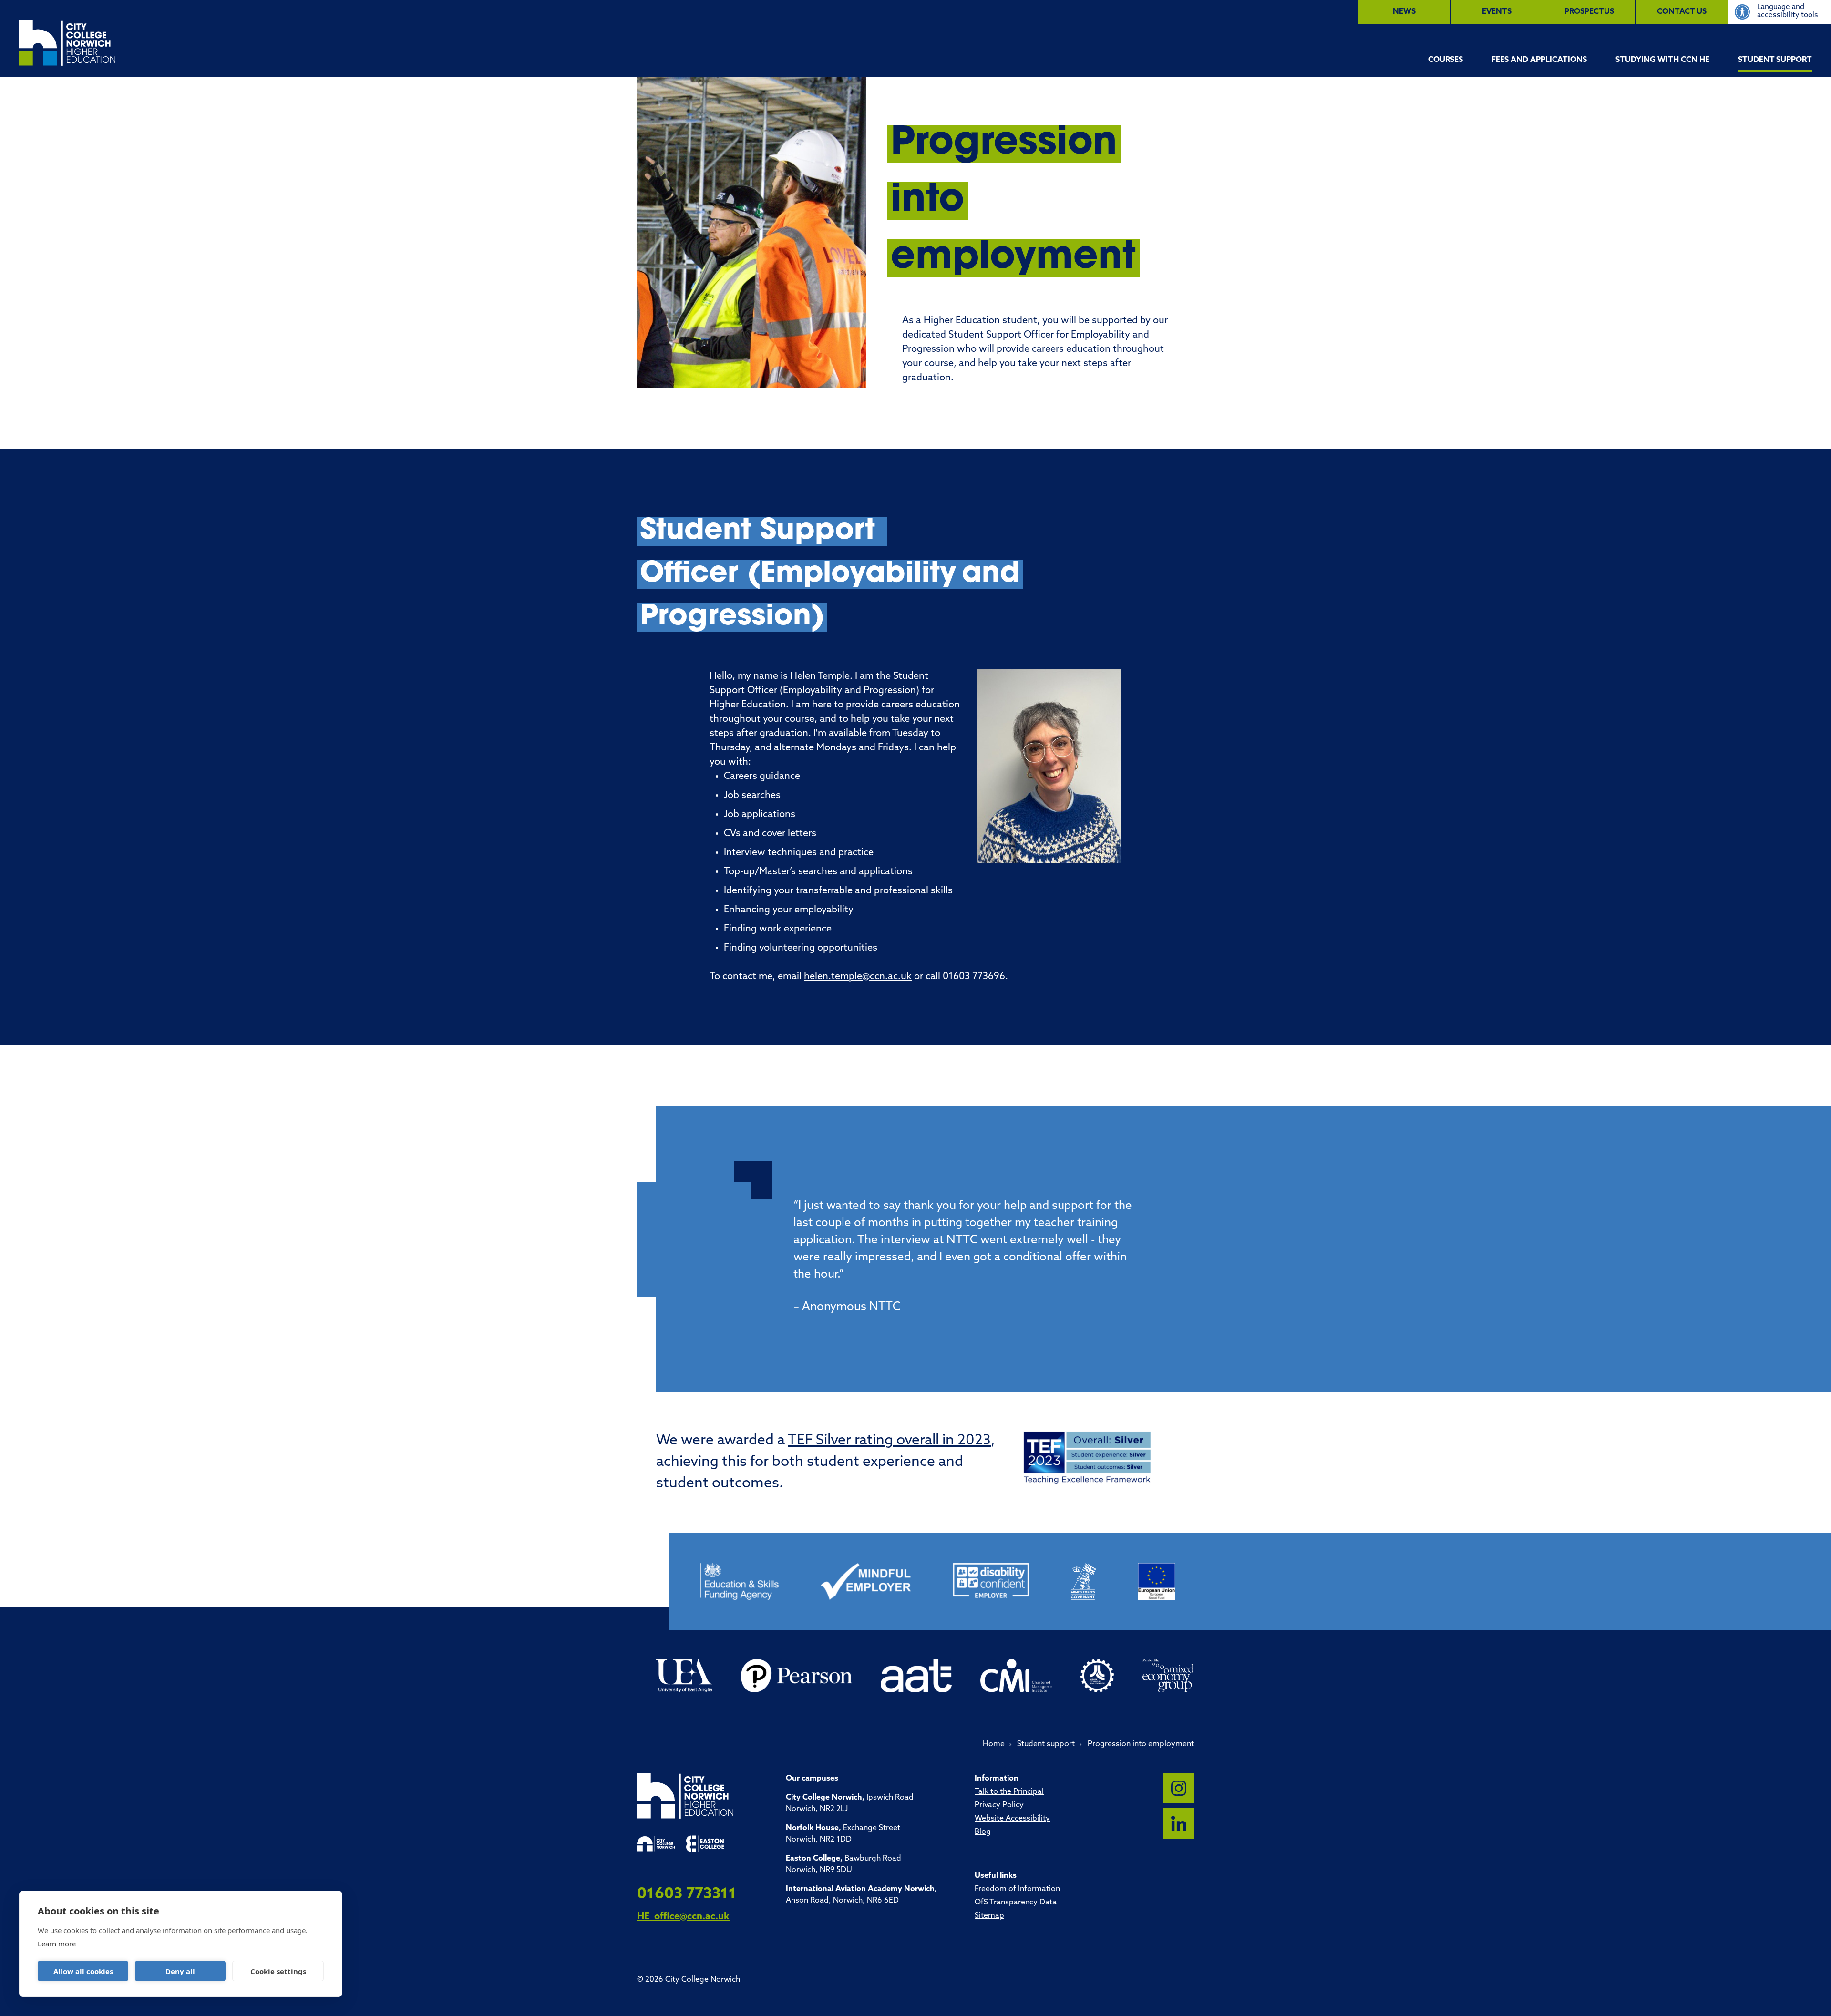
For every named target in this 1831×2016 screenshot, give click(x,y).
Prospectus (1589, 12)
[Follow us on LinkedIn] (1179, 1823)
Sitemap (989, 1916)
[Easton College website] (705, 1844)
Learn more (57, 1944)
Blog (983, 1832)
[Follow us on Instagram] (1179, 1788)
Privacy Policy (999, 1805)
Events (1497, 12)
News (1404, 12)
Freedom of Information (1017, 1889)
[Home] (67, 43)
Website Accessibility (1012, 1819)
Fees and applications (1539, 60)
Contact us (1682, 12)
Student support (1775, 60)
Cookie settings (278, 1971)
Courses (1445, 60)
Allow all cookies (83, 1971)
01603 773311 (687, 1894)
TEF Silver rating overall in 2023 (889, 1441)
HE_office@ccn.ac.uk (683, 1917)
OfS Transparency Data (1016, 1903)
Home (994, 1744)
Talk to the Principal (1009, 1792)
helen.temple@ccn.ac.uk (858, 977)
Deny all (180, 1971)
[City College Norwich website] (656, 1844)
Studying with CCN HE (1662, 60)
